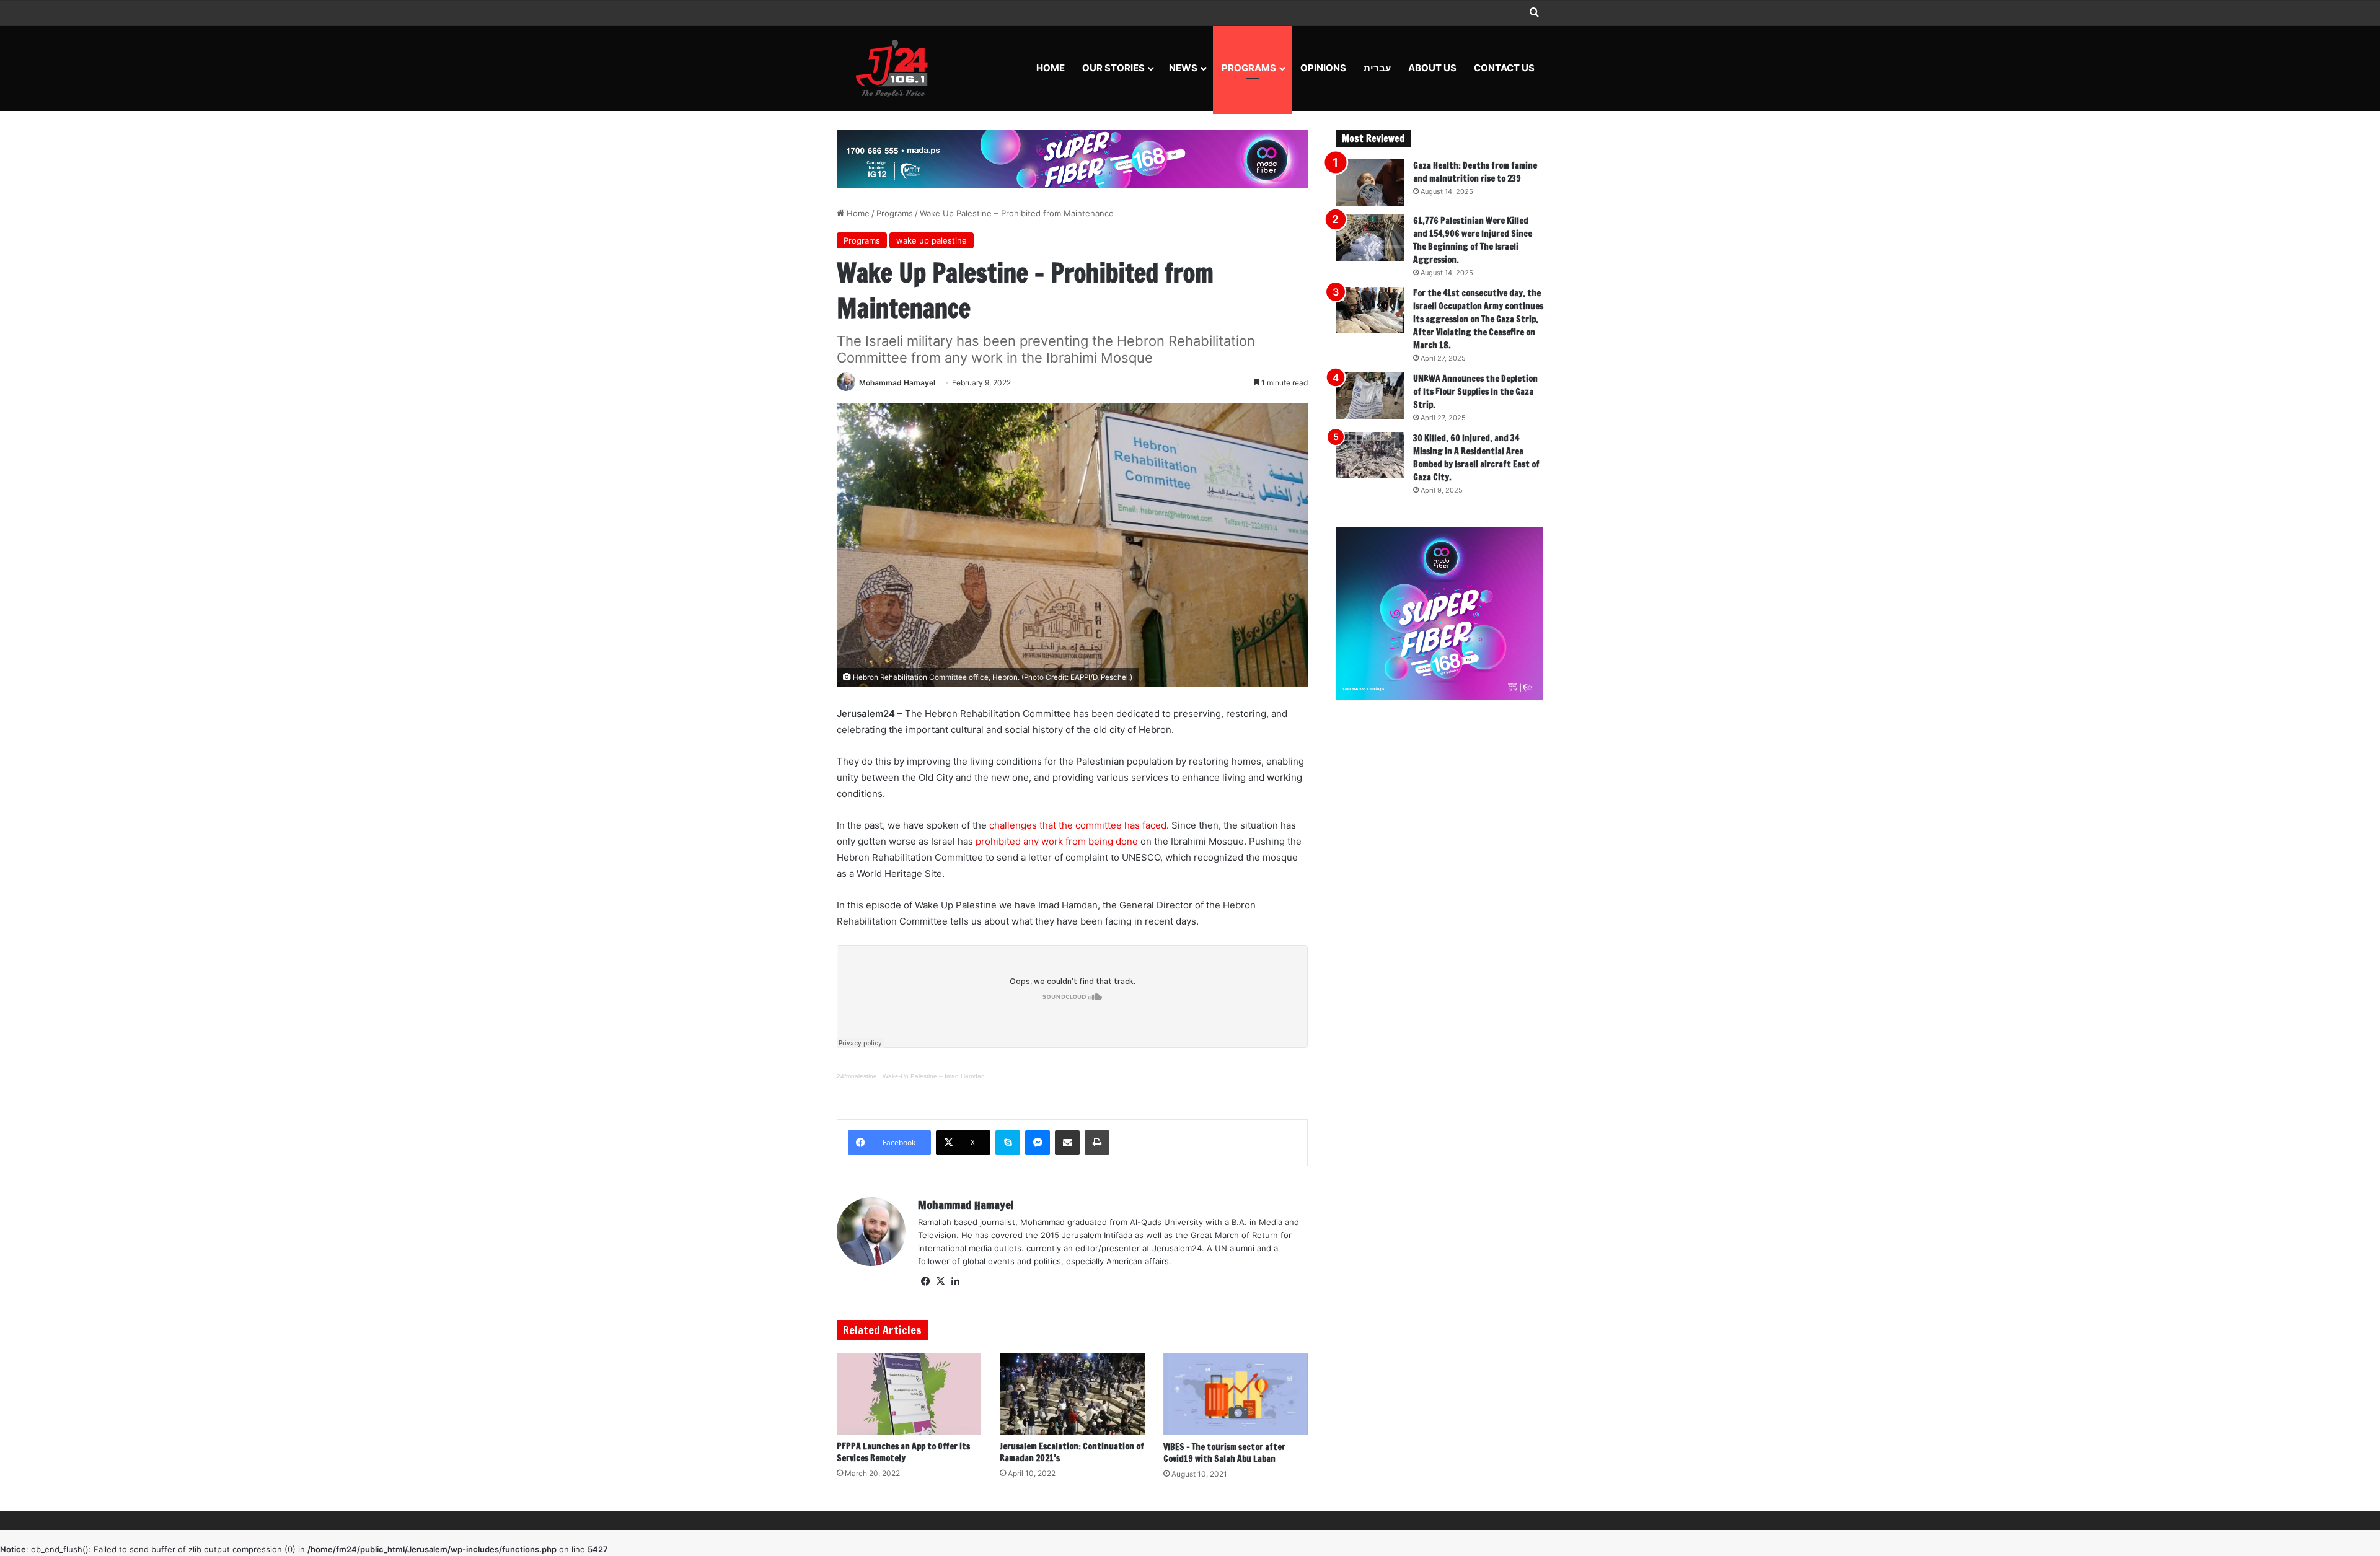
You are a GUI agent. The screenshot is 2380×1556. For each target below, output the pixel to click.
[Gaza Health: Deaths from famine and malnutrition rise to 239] (1370, 182)
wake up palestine (932, 240)
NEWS (1183, 68)
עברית (1377, 68)
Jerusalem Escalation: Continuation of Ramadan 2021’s (1072, 1452)
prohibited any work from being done (1057, 841)
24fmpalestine (857, 1076)
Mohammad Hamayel (897, 383)
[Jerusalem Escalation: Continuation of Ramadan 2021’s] (1072, 1394)
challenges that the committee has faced (1077, 825)
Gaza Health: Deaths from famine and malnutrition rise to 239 (1475, 172)
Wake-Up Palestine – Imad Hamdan (934, 1076)
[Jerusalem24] (897, 68)
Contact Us (1504, 68)
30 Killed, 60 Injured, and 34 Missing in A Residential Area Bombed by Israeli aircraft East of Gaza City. (1476, 458)
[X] (940, 1281)
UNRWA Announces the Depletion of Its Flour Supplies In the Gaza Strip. (1475, 392)
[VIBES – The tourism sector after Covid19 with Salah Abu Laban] (1236, 1394)
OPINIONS (1323, 68)
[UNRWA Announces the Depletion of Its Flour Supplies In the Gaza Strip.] (1370, 396)
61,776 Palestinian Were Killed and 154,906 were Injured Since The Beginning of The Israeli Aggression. (1473, 240)
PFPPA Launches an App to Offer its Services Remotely (903, 1452)
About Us (1432, 68)
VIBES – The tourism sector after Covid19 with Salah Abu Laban (1224, 1453)
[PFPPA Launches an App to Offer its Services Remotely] (909, 1394)
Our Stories (1113, 68)
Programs (1249, 68)
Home (1051, 68)
